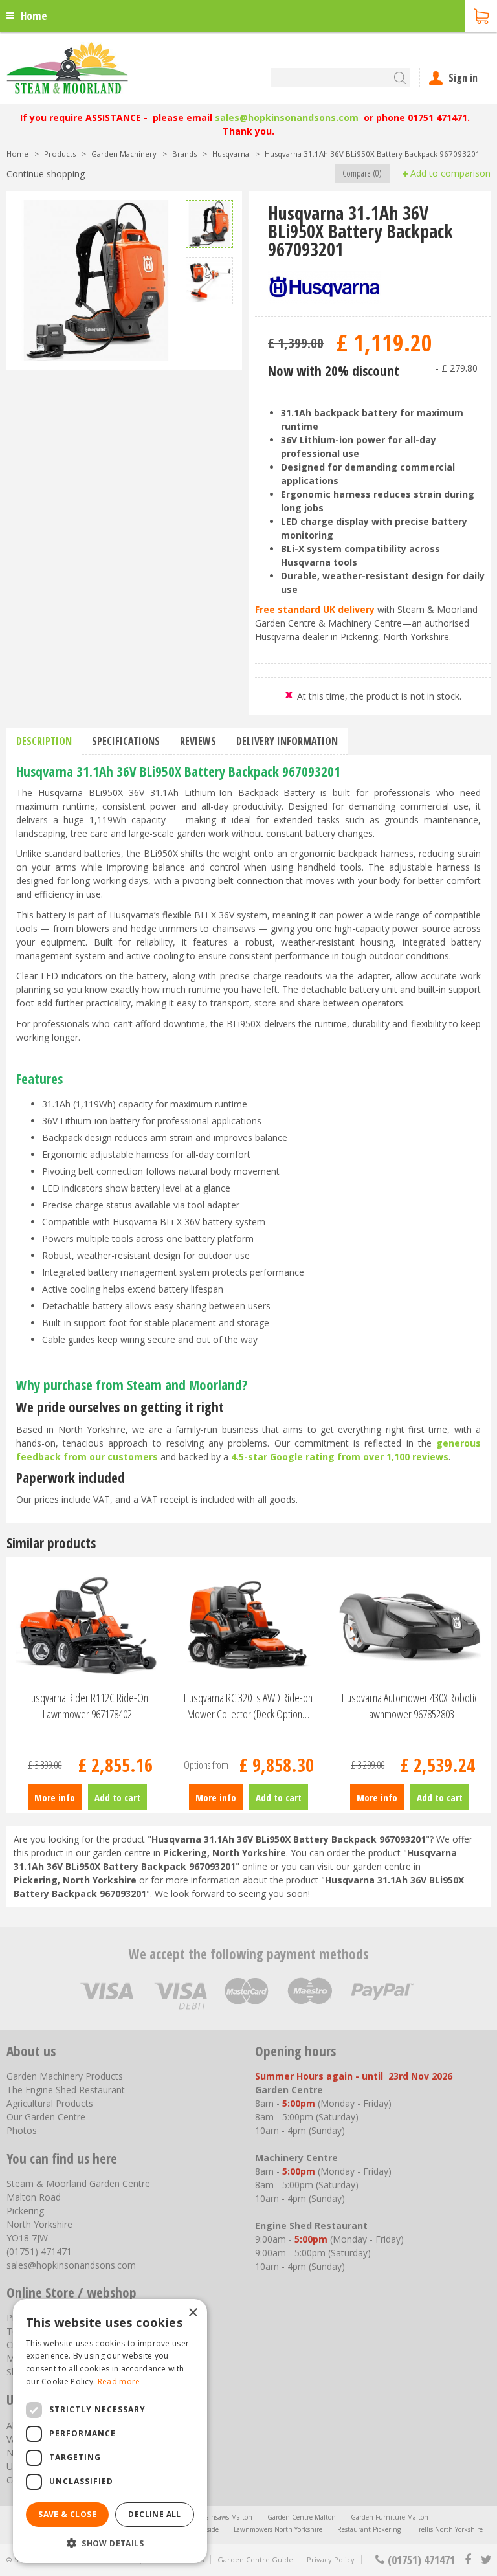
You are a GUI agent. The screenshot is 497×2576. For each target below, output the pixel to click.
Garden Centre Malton (302, 2517)
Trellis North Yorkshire (449, 2529)
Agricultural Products (50, 2103)
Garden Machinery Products (65, 2076)
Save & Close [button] (67, 2514)
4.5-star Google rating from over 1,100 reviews (340, 1457)
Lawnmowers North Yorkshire (278, 2529)
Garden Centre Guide (255, 2559)
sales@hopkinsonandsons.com (287, 117)
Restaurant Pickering (369, 2529)
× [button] (193, 2313)
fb (468, 2560)
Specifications (126, 741)
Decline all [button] (154, 2514)
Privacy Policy (331, 2559)
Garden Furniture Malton (390, 2517)
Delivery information (287, 741)
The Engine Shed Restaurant (66, 2090)
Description (44, 741)
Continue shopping (46, 174)
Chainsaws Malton (225, 2517)
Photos (22, 2130)
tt (486, 2560)
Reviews (198, 741)
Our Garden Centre (46, 2117)
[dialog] (110, 2431)
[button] (110, 2543)
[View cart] (481, 15)
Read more (119, 2382)
